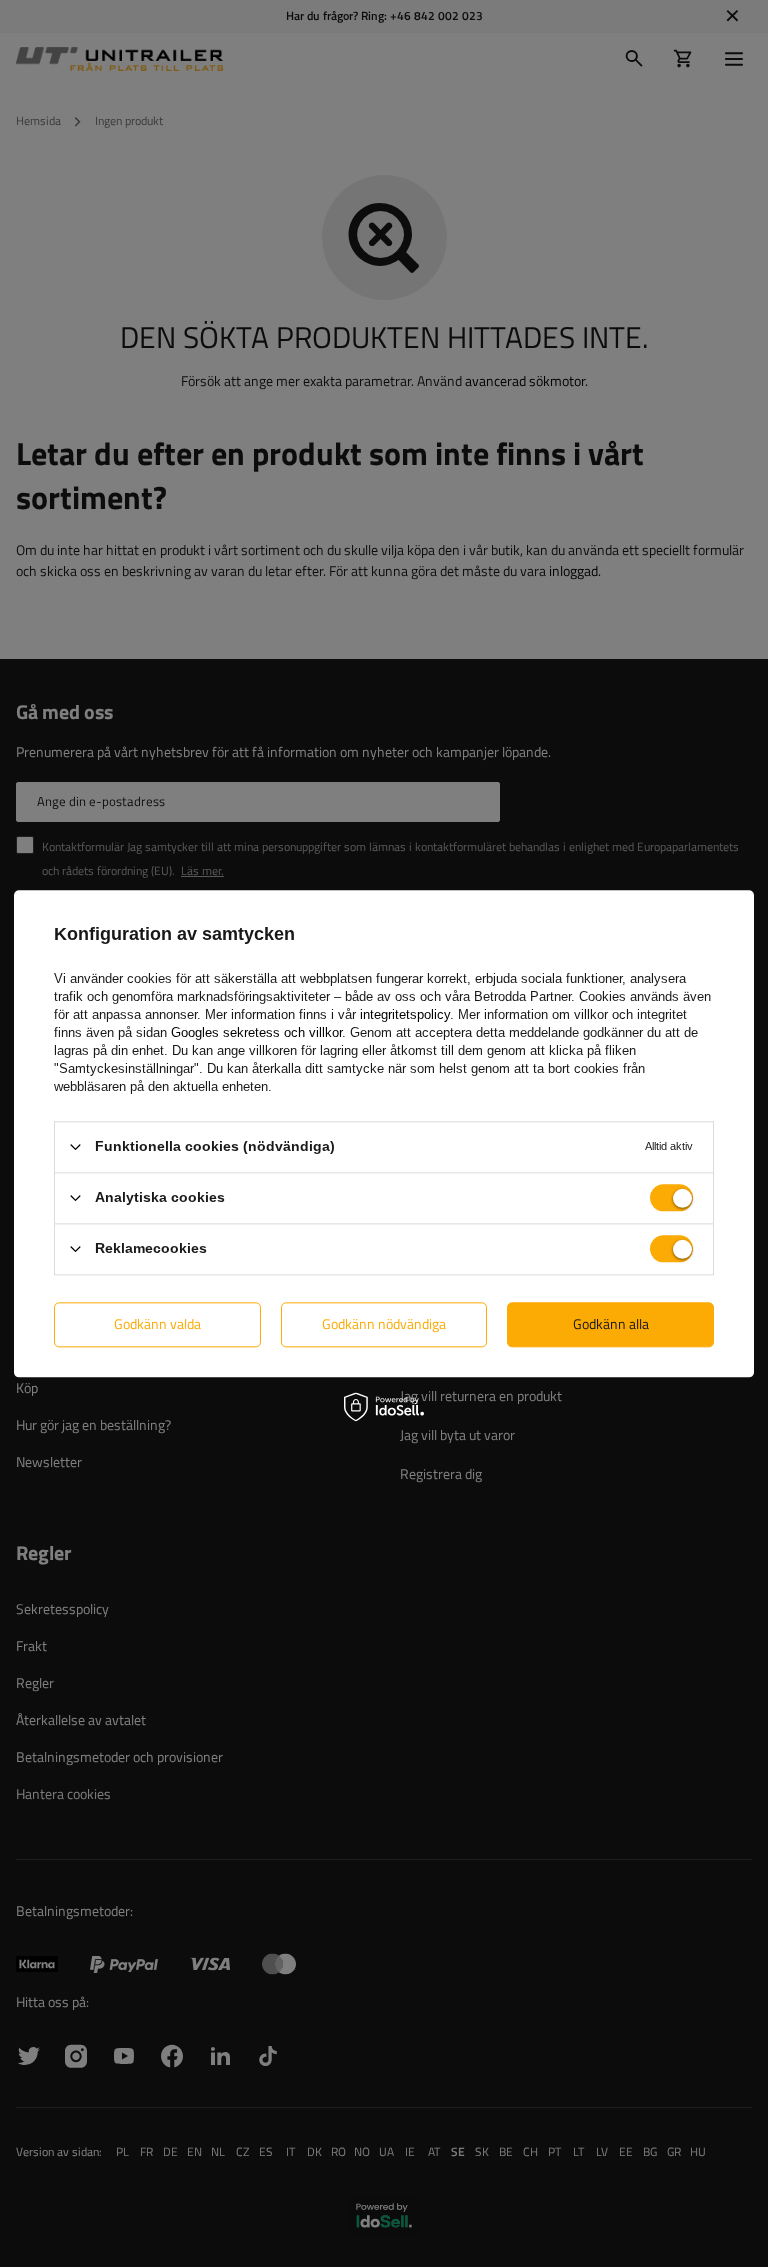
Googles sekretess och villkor (256, 1032)
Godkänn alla (611, 1323)
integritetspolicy (405, 1014)
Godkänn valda (157, 1323)
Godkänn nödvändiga (384, 1323)
